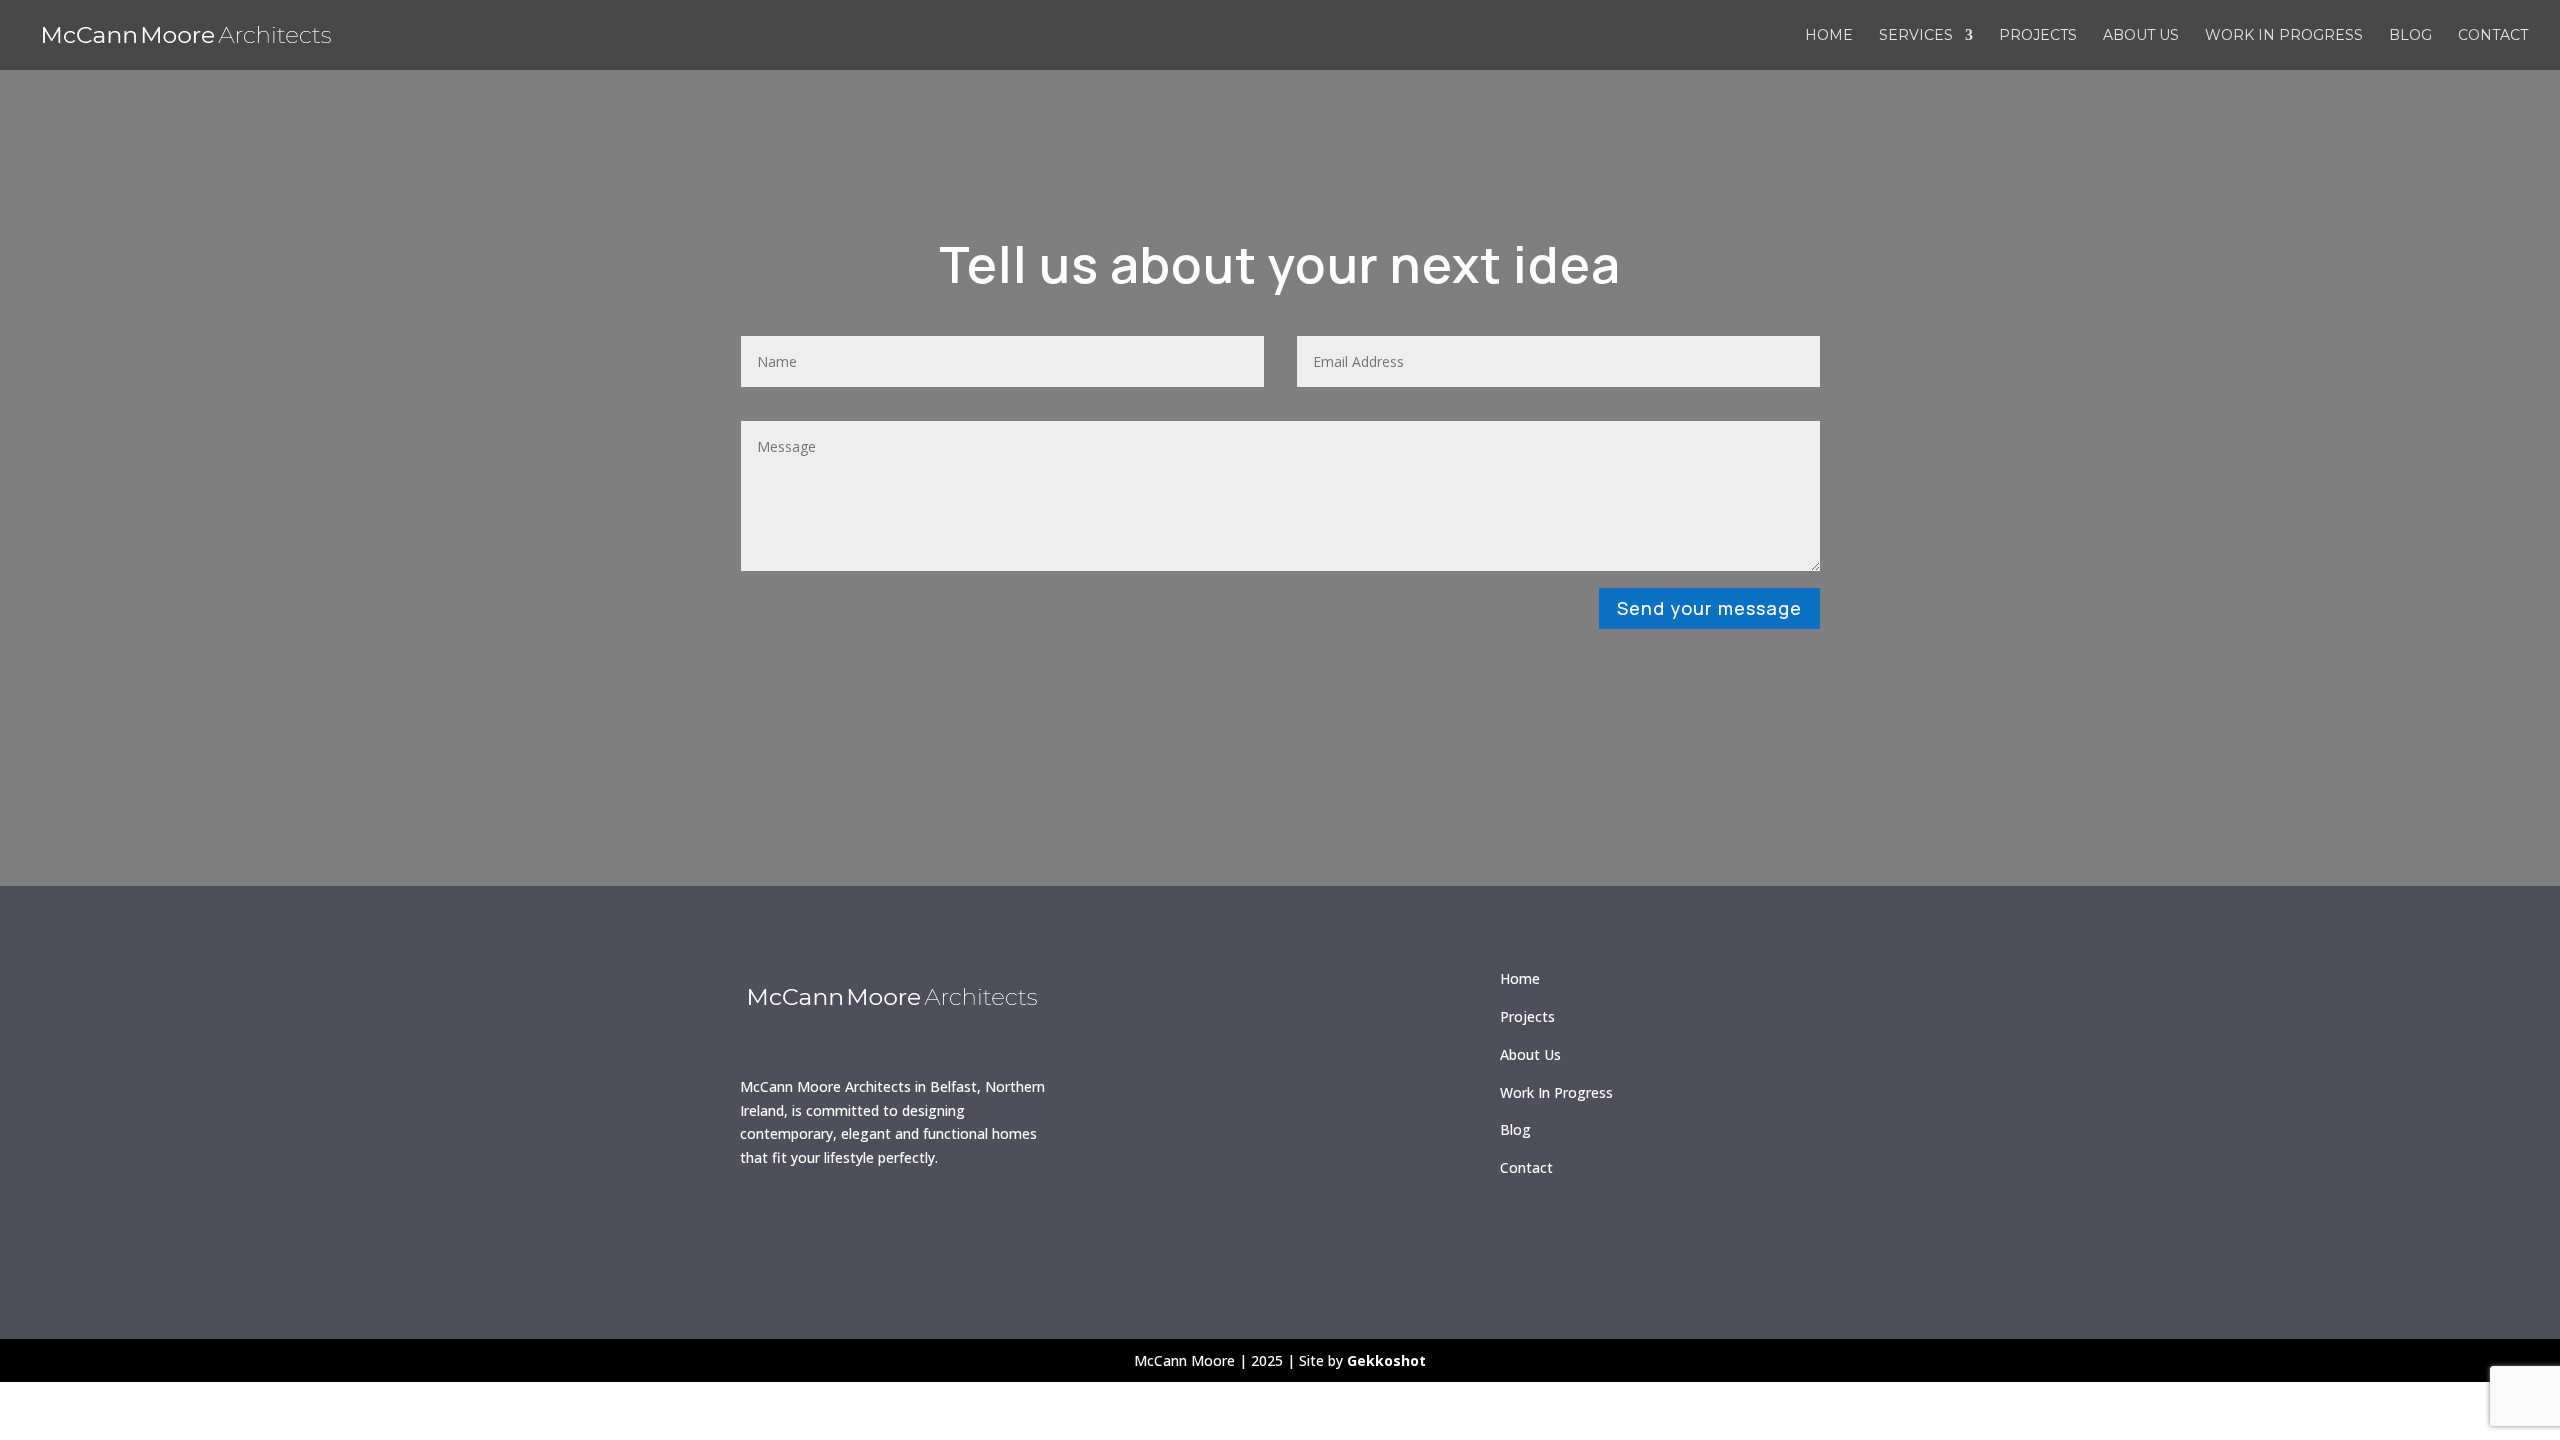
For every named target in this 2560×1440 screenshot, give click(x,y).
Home (1829, 36)
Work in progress (2284, 36)
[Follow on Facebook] (765, 1225)
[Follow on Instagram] (823, 1225)
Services (1916, 36)
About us (2141, 36)
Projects (2038, 36)
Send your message (1709, 608)
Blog (2410, 36)
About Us (1530, 1054)
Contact (2493, 36)
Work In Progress (1556, 1092)
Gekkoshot (1386, 1360)
